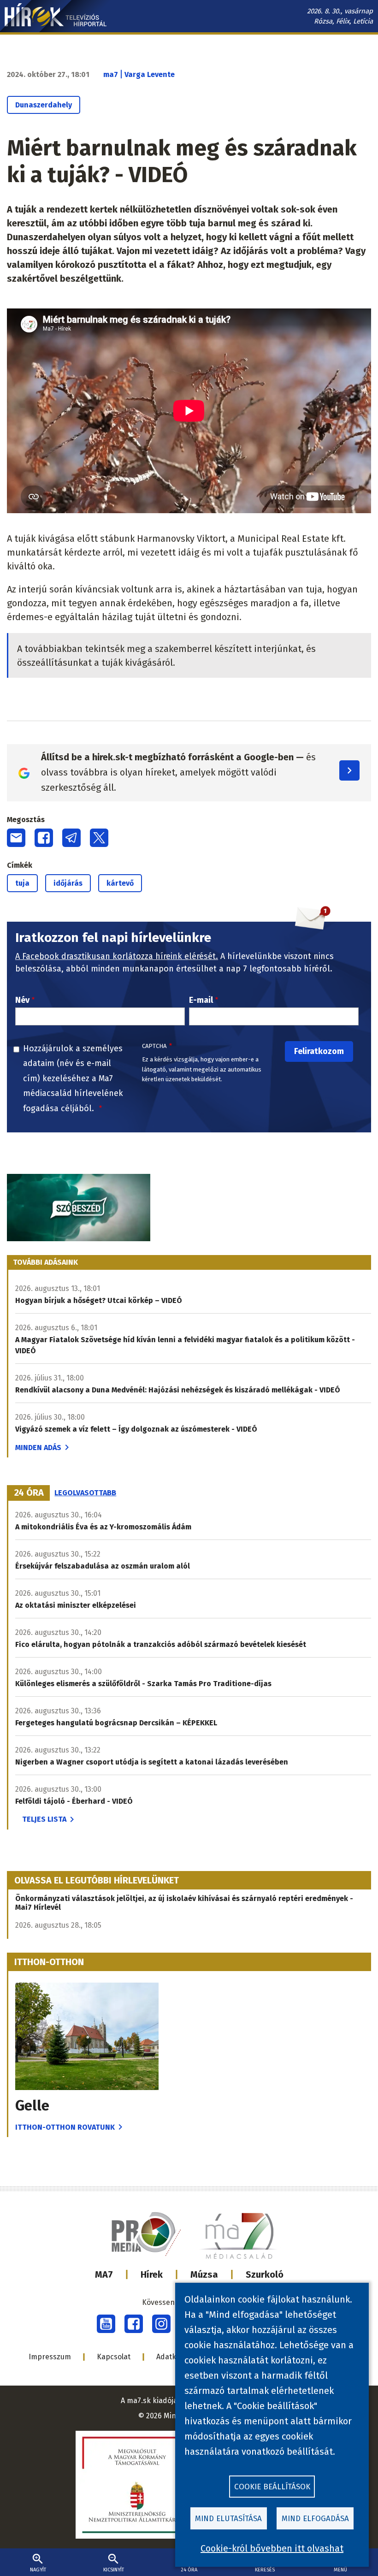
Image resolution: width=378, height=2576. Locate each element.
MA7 (104, 2274)
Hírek (152, 2274)
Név (22, 1000)
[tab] (29, 1493)
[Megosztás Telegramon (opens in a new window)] (71, 838)
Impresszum (50, 2357)
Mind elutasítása (228, 2519)
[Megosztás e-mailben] (16, 838)
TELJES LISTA (44, 1819)
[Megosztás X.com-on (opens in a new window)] (99, 838)
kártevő (120, 883)
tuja (22, 883)
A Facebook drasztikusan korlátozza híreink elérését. (117, 956)
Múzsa (204, 2274)
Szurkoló (265, 2274)
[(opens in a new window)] (106, 2324)
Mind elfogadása (315, 2519)
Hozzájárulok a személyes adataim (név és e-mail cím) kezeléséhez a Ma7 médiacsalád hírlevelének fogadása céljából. (73, 1078)
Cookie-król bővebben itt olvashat (272, 2548)
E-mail (201, 1000)
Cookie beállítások (272, 2487)
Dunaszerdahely (44, 105)
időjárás (68, 883)
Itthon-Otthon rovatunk (65, 2127)
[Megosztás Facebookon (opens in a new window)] (44, 838)
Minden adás (38, 1448)
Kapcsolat (114, 2357)
